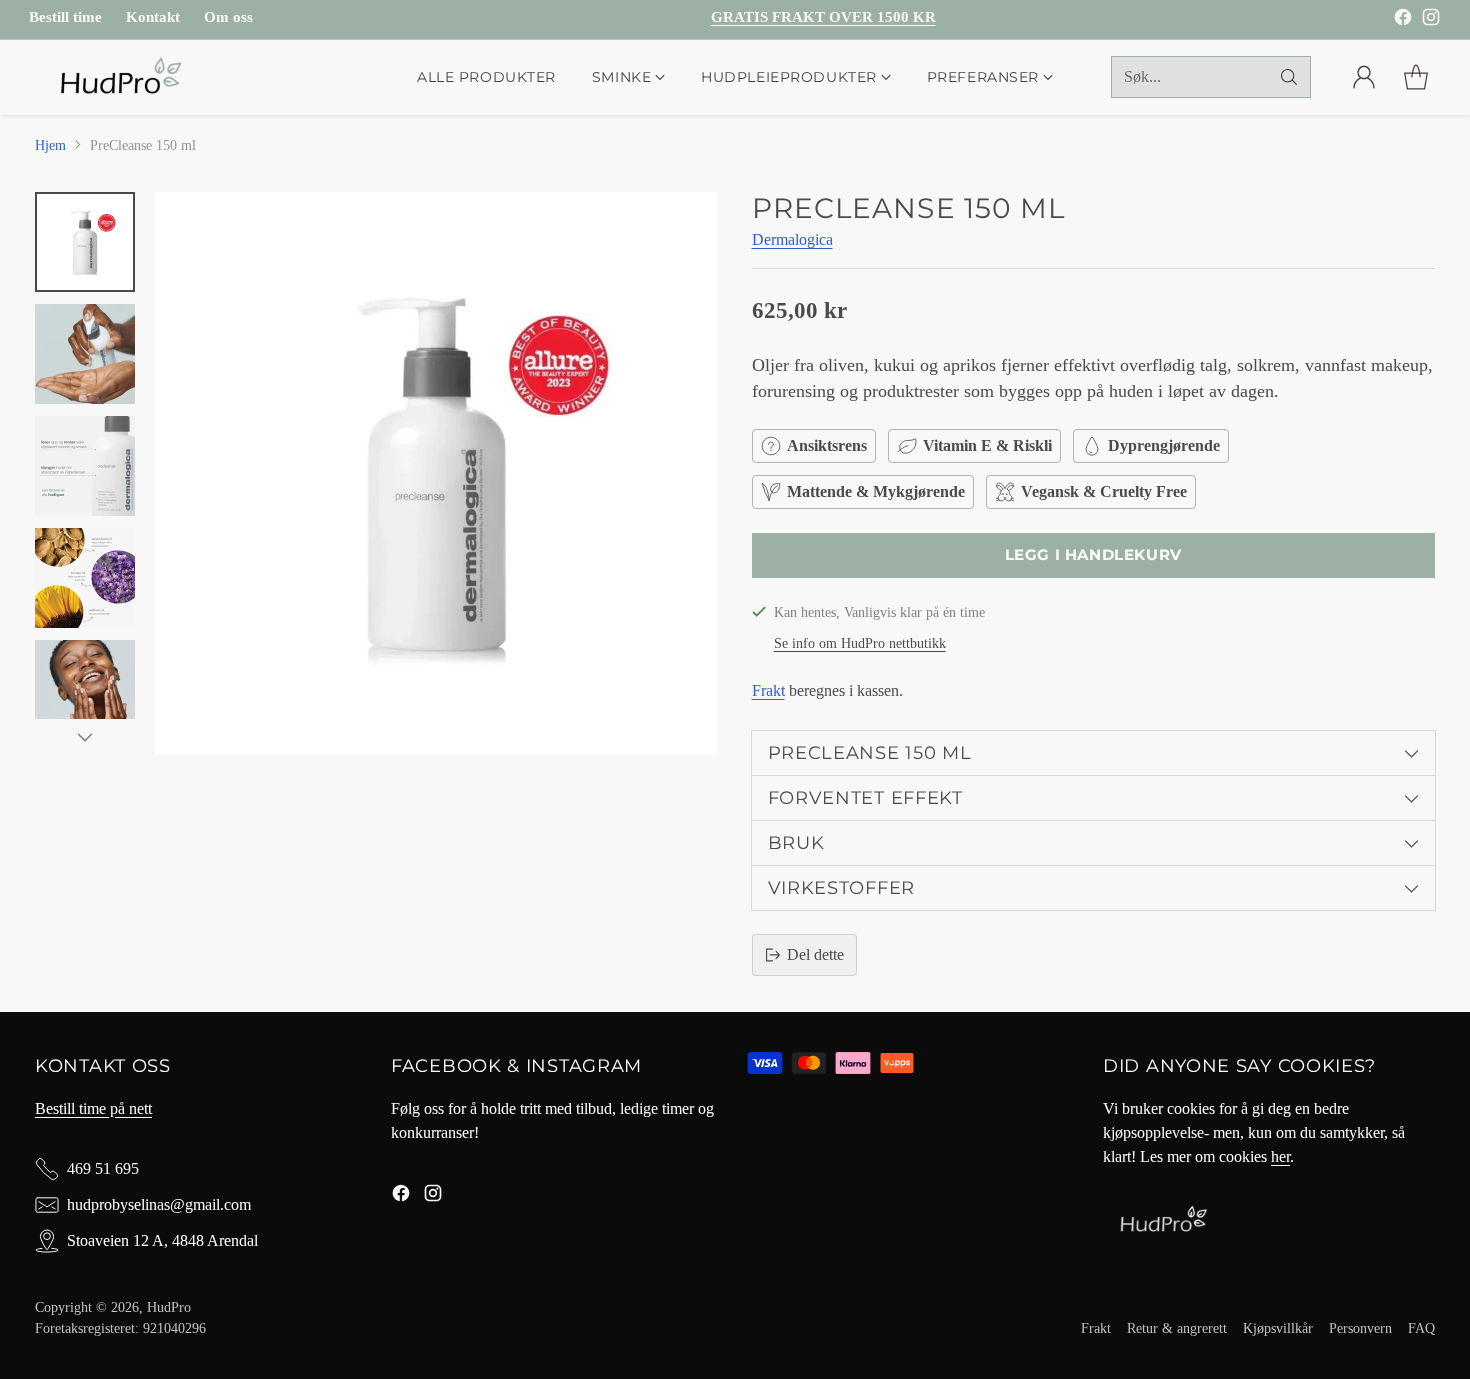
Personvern (1360, 1328)
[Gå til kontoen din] (1364, 77)
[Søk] (1289, 77)
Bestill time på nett (93, 1108)
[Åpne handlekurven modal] (1416, 77)
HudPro (169, 1307)
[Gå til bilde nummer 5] (85, 690)
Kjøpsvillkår (1278, 1328)
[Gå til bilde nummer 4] (85, 578)
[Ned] (85, 737)
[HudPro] (120, 77)
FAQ (1421, 1328)
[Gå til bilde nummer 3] (85, 466)
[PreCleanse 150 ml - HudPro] (436, 473)
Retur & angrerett (1177, 1328)
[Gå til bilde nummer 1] (85, 242)
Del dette (815, 954)
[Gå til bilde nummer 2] (85, 354)
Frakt (768, 690)
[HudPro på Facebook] (1403, 20)
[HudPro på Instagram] (1431, 20)
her (1280, 1156)
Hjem (50, 145)
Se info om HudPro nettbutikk (860, 643)
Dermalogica (792, 239)
